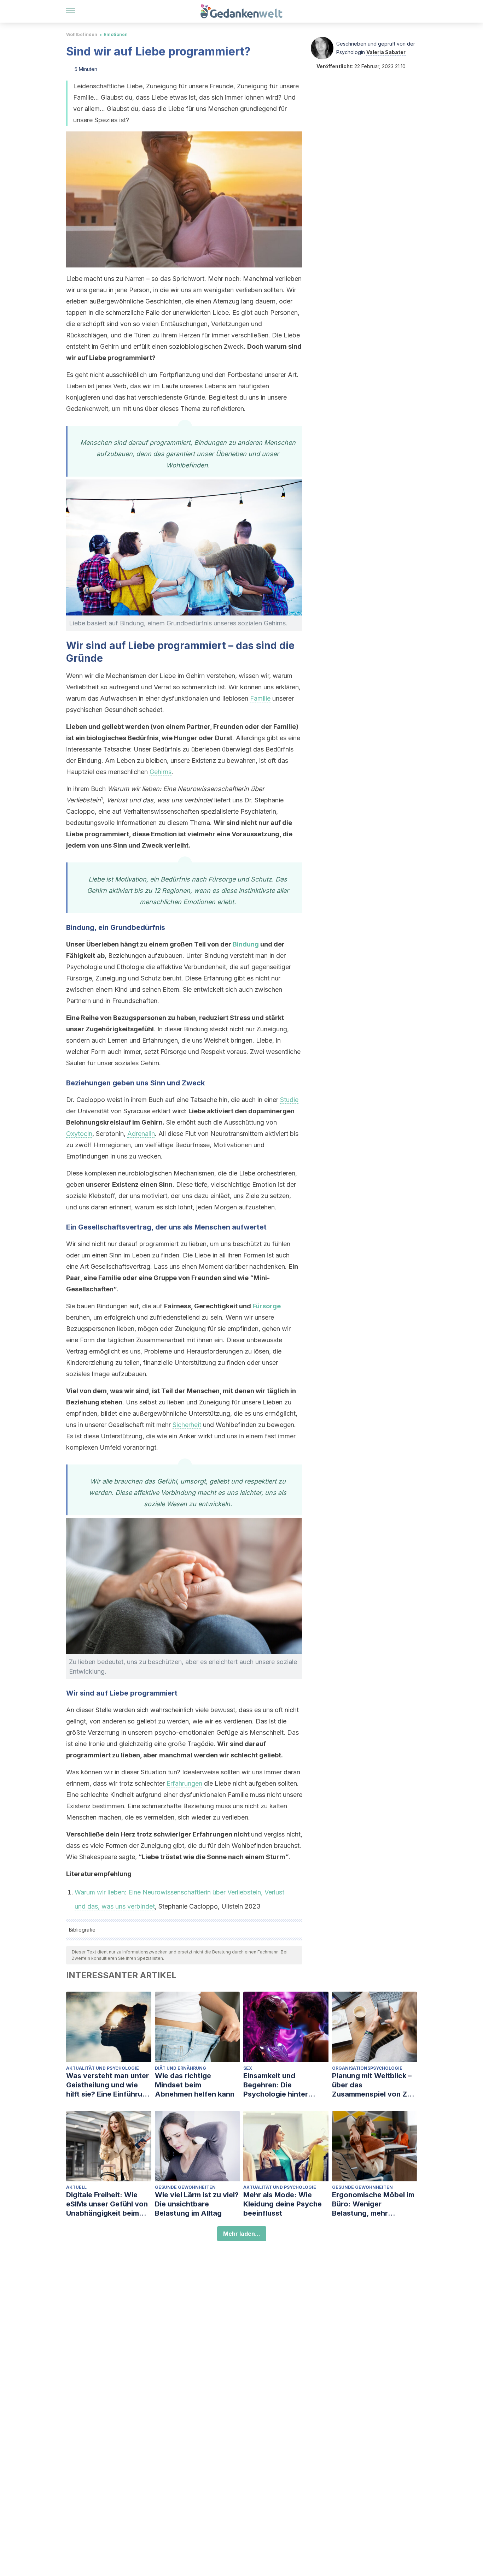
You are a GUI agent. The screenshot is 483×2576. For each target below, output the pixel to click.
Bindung (246, 944)
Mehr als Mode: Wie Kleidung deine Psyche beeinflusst (283, 2204)
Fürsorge (267, 1306)
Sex (248, 2068)
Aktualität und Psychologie (103, 2068)
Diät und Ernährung (181, 2068)
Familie (260, 698)
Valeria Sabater (386, 52)
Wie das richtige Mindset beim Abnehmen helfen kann (195, 2085)
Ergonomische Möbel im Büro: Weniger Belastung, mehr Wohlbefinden (373, 2204)
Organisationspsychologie (367, 2068)
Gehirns (161, 772)
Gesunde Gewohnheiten (185, 2187)
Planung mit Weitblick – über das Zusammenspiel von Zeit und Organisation (374, 2085)
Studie (289, 1100)
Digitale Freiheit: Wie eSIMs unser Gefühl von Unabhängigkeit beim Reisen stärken (107, 2204)
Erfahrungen (184, 1783)
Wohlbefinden (82, 34)
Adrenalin (141, 1134)
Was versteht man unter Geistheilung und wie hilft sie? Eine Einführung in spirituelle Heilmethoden (109, 2085)
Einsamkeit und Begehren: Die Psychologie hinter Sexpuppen (276, 2085)
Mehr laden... (242, 2234)
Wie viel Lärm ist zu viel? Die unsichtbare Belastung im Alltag (197, 2204)
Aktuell (76, 2187)
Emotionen (116, 34)
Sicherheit (187, 1425)
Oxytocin (79, 1134)
